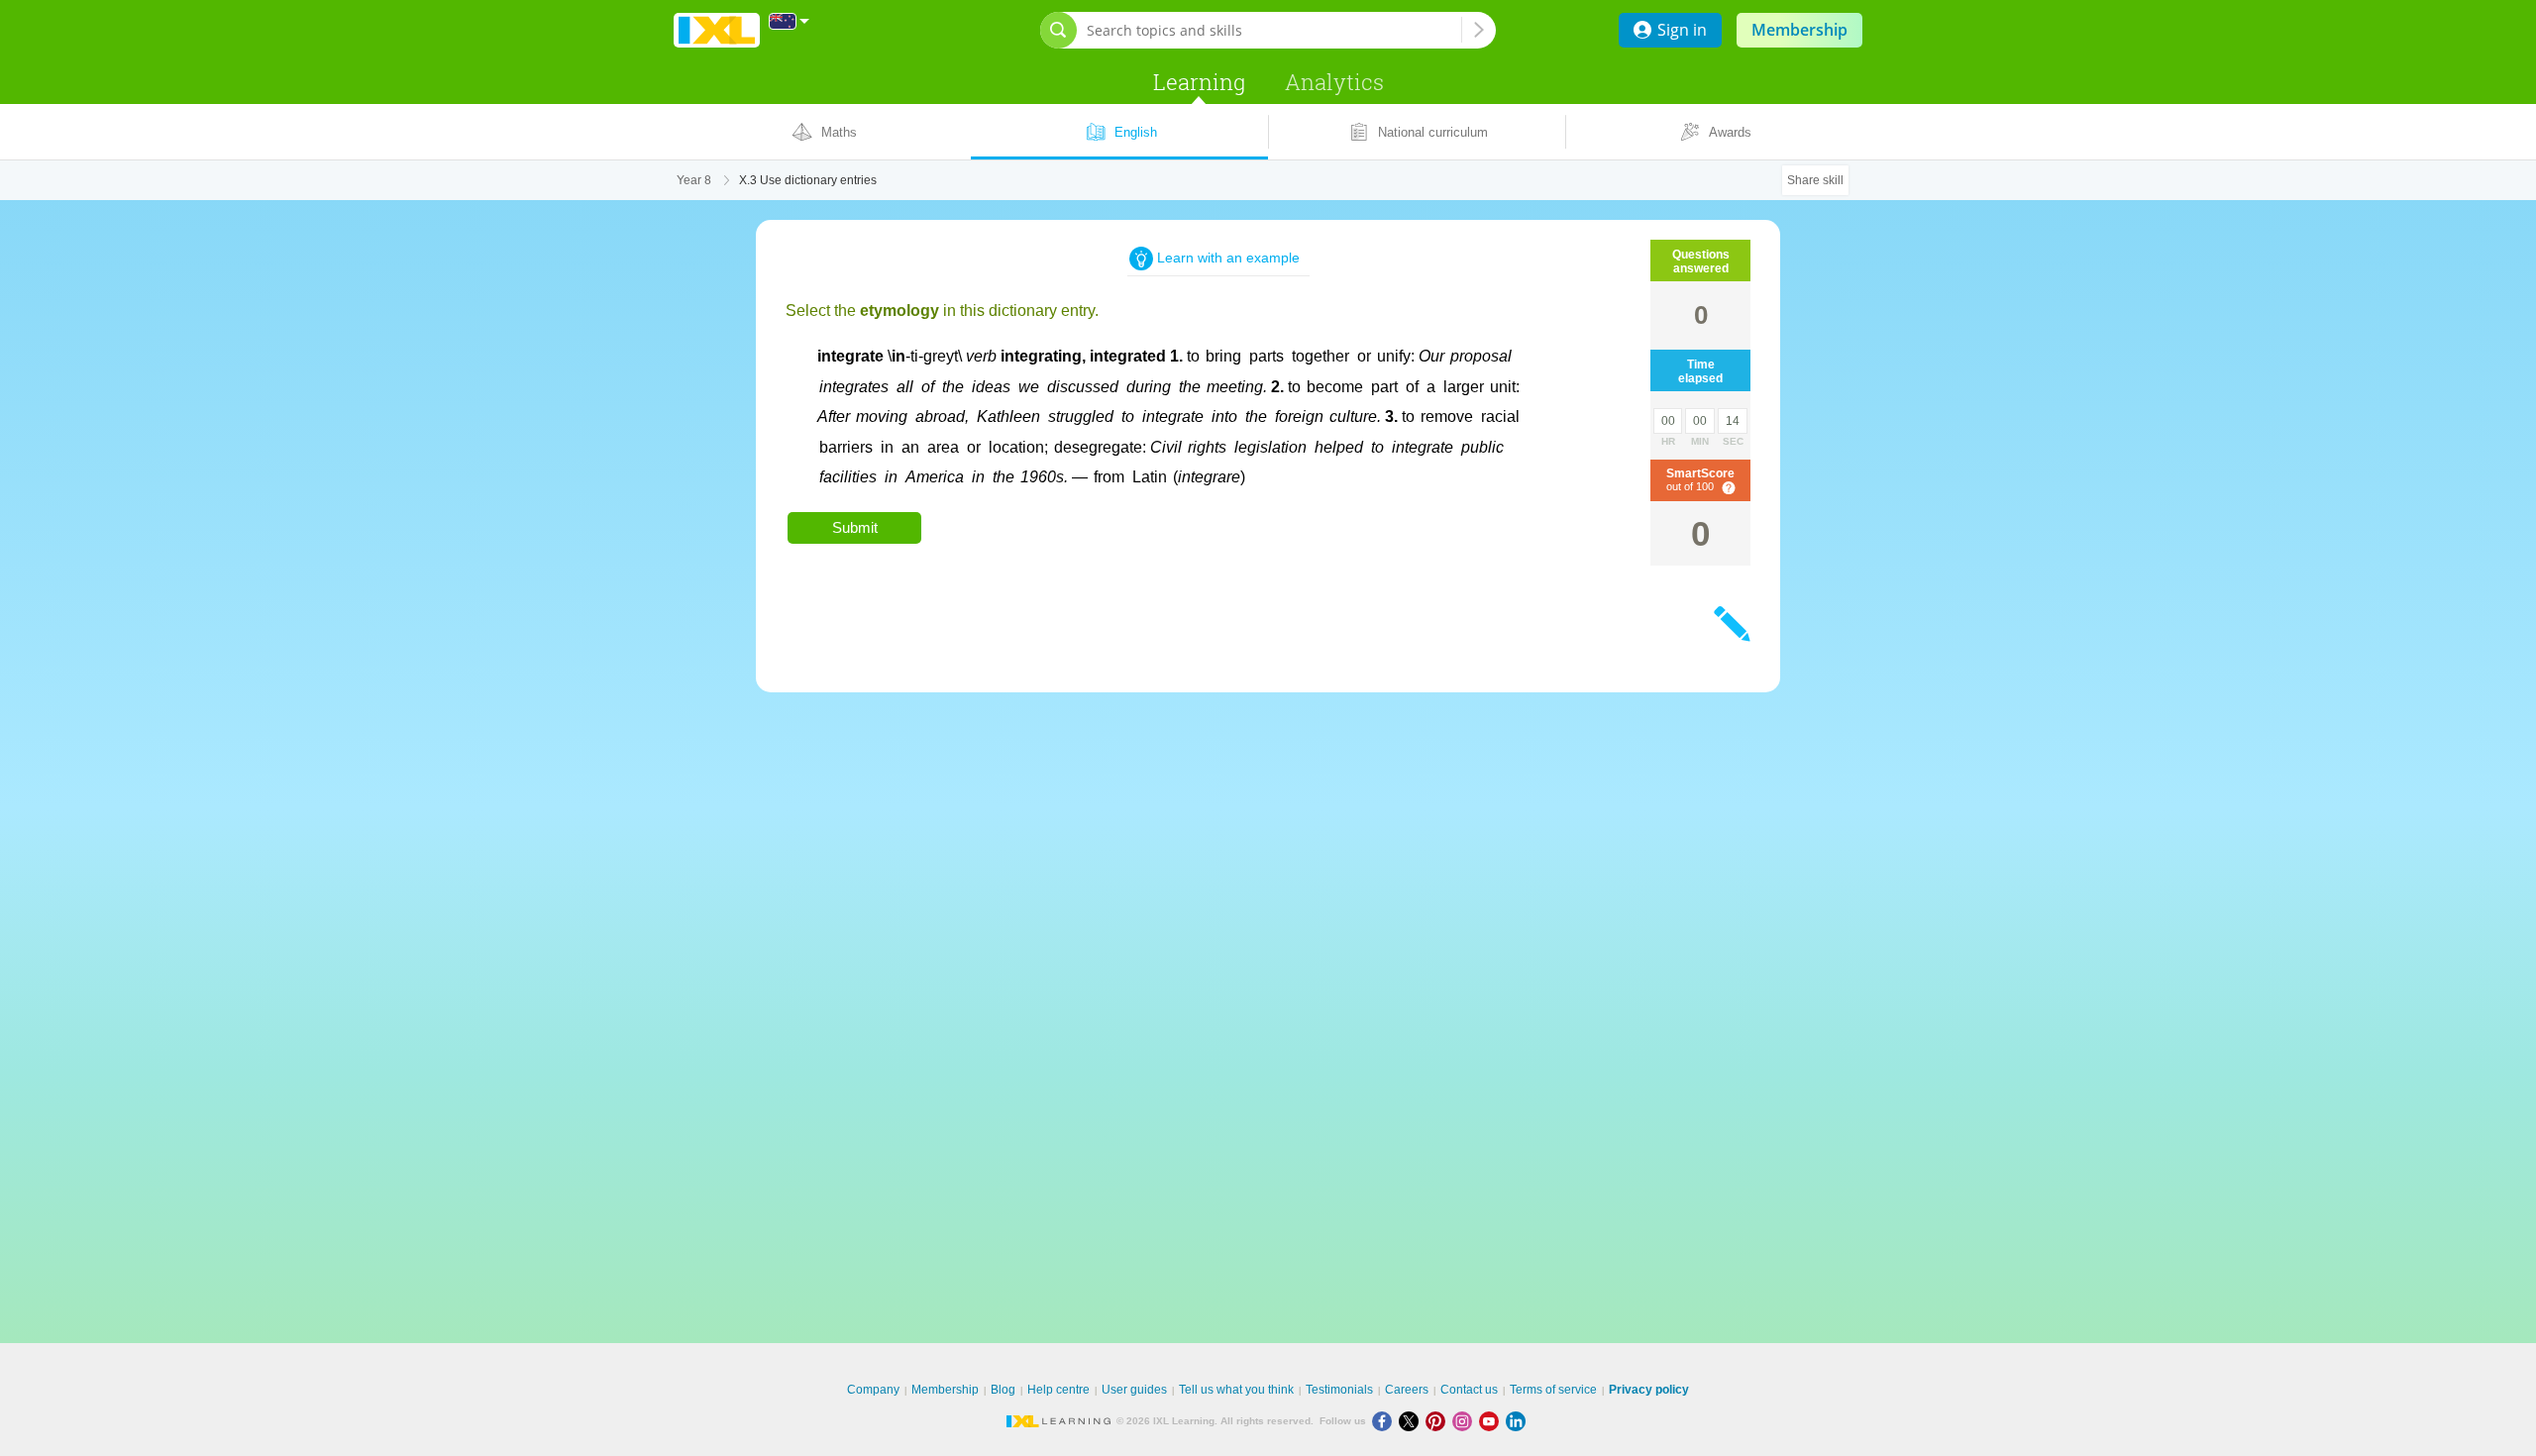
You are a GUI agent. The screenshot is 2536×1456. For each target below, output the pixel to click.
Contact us (1469, 1390)
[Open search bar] (1058, 30)
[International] (790, 21)
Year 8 (694, 180)
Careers (1407, 1390)
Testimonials (1339, 1390)
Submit (855, 527)
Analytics (1334, 82)
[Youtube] (1492, 1421)
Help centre (1058, 1390)
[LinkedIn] (1518, 1421)
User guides (1134, 1390)
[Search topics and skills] (1479, 30)
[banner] (717, 30)
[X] (1412, 1421)
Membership (1799, 30)
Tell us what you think (1236, 1390)
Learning (1199, 82)
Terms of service (1553, 1390)
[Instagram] (1466, 1421)
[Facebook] (1385, 1421)
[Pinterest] (1439, 1421)
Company (873, 1390)
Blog (1003, 1390)
